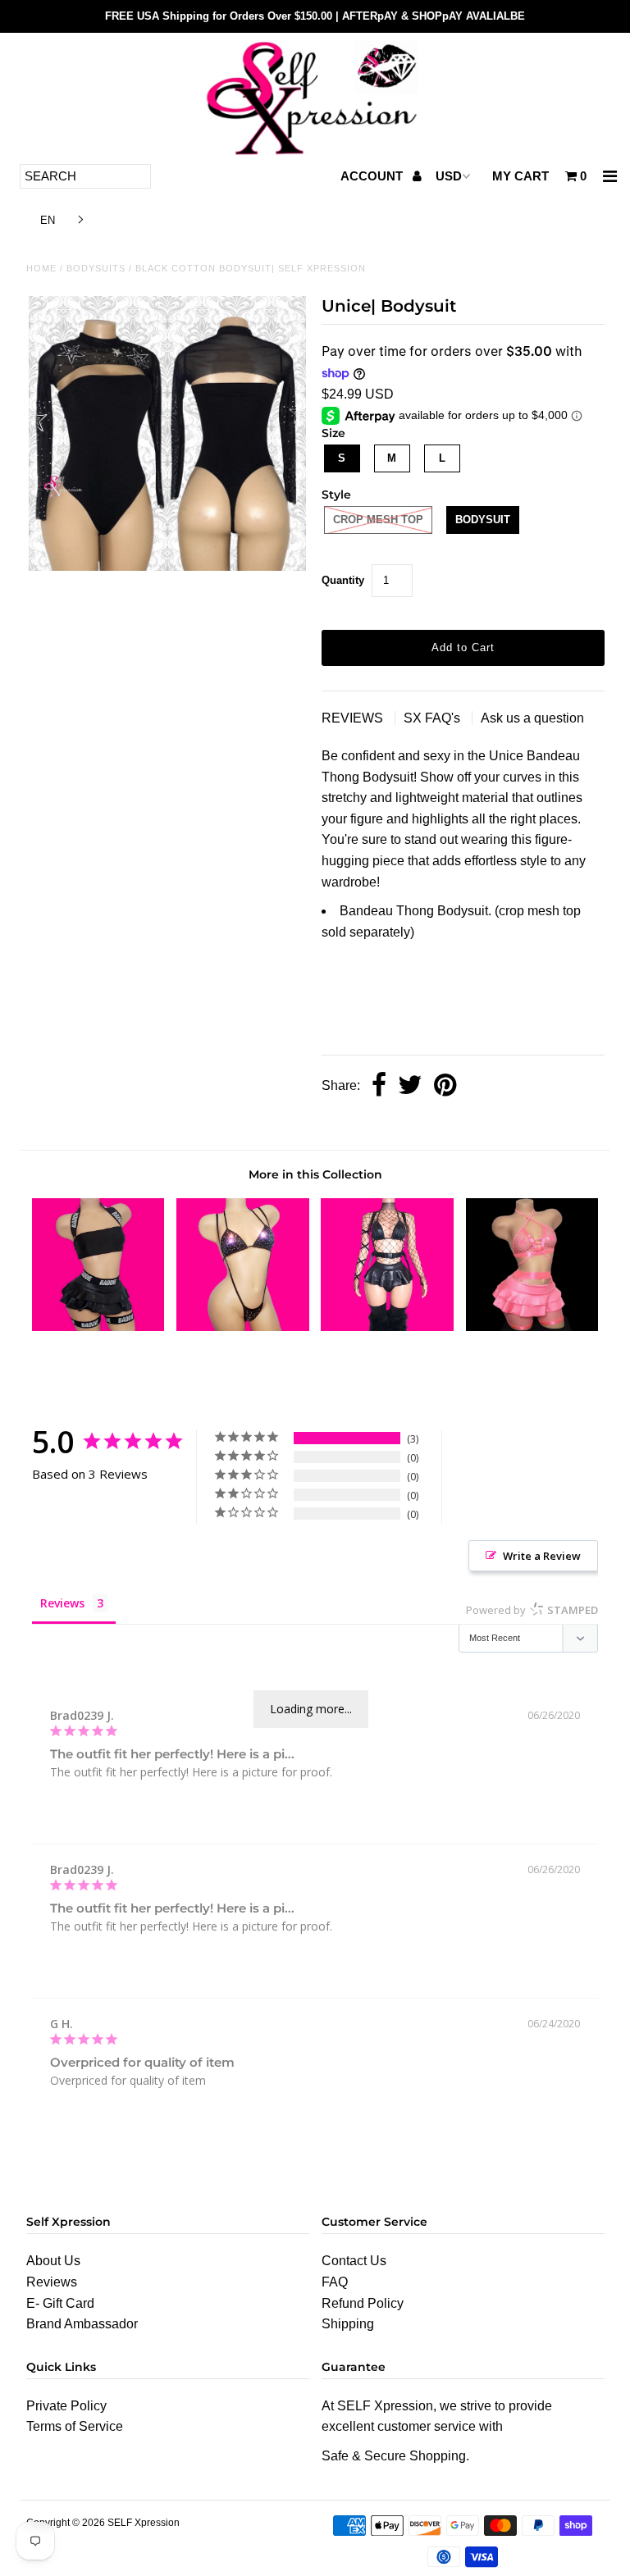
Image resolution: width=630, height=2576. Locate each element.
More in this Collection (315, 1174)
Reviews (52, 2282)
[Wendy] (243, 1327)
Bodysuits (96, 268)
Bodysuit (483, 520)
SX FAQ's (434, 718)
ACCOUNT (373, 176)
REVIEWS (354, 718)
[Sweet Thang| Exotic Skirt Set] (387, 1327)
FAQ (335, 2282)
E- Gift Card (60, 2303)
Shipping (348, 2324)
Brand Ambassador (82, 2324)
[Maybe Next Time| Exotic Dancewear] (532, 1327)
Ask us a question (532, 718)
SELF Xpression (144, 2523)
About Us (53, 2261)
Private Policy (66, 2406)
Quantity (343, 580)
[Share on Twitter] (410, 1086)
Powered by (532, 1610)
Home (41, 268)
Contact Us (354, 2261)
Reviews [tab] (62, 1603)
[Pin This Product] (445, 1086)
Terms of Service (75, 2426)
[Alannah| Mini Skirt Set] (98, 1327)
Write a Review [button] (542, 1556)
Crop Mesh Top (378, 520)
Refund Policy (363, 2303)
